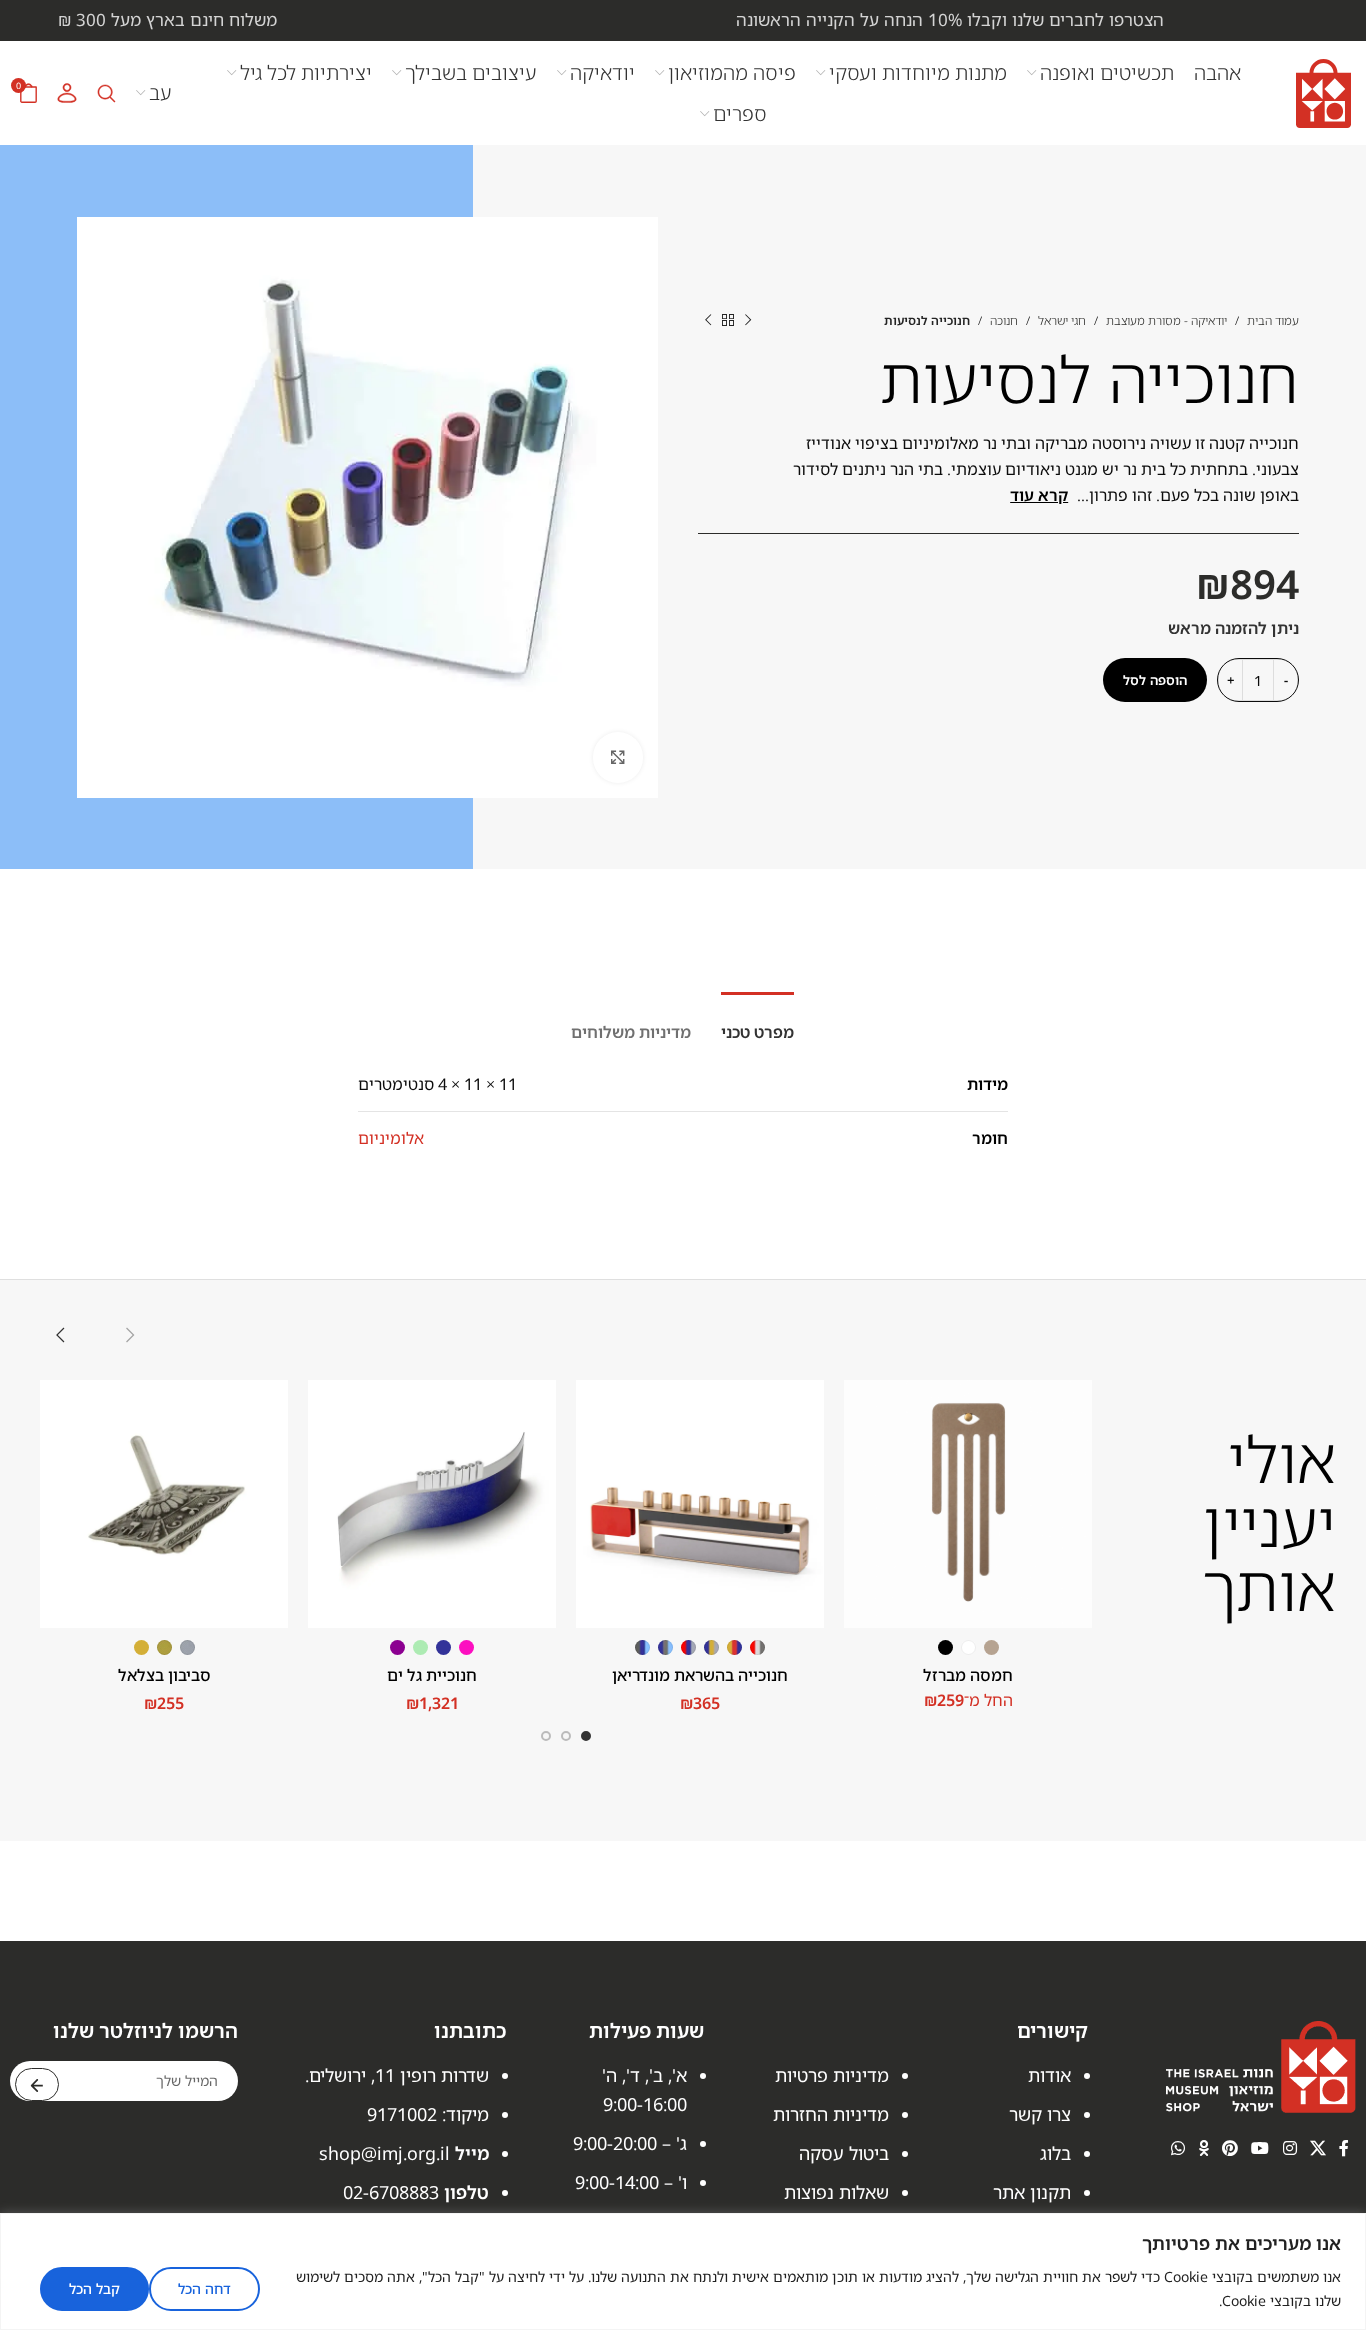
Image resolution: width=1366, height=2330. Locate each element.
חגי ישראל (1062, 320)
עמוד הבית (1273, 320)
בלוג (1055, 2153)
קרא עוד (1039, 495)
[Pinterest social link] (1229, 2148)
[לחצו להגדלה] (618, 757)
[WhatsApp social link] (1178, 2148)
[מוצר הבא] (708, 320)
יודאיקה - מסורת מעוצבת (1166, 320)
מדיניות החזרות (831, 2114)
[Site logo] (1323, 91)
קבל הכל (94, 2288)
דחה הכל (204, 2288)
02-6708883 (391, 2192)
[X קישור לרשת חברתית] (1317, 2148)
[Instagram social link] (1289, 2148)
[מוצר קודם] (748, 320)
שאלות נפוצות (836, 2192)
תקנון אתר (1032, 2192)
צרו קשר (1040, 2114)
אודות (1049, 2075)
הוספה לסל (1155, 680)
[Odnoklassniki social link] (1203, 2148)
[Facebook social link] (1344, 2148)
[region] (683, 2271)
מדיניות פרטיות (832, 2075)
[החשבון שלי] (67, 93)
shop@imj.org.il (384, 2153)
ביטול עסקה (844, 2153)
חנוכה (1004, 320)
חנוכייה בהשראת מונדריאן (700, 1675)
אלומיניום (391, 1138)
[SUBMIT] (37, 2084)
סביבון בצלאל (164, 1675)
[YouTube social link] (1260, 2148)
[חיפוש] (106, 93)
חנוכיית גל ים (432, 1675)
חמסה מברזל (968, 1675)
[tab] (757, 1022)
